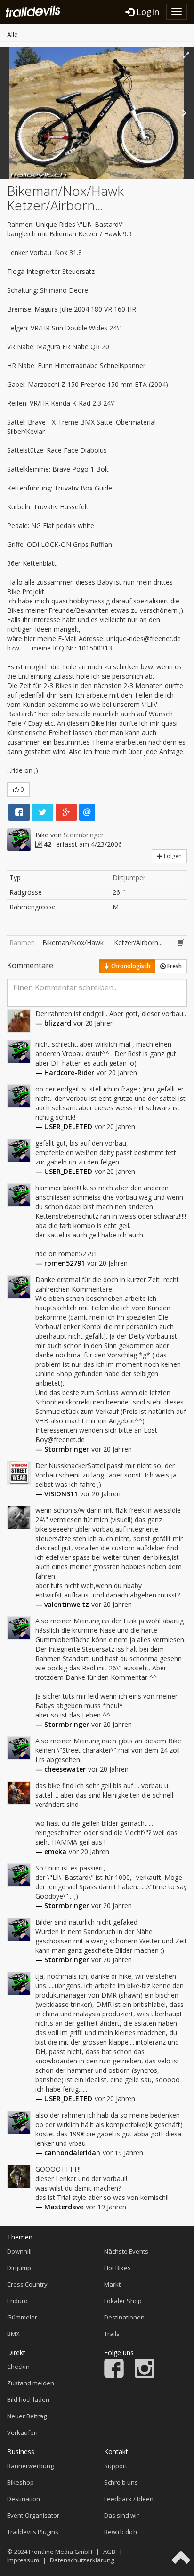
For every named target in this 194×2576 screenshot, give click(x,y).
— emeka (51, 1851)
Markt (112, 2284)
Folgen (172, 856)
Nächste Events (126, 2251)
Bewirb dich (121, 2532)
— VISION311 (57, 1494)
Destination (24, 2499)
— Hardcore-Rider (65, 1072)
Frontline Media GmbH (61, 2552)
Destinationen (124, 2317)
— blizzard (53, 1023)
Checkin (18, 2367)
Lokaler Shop (123, 2301)
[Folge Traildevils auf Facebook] (114, 2376)
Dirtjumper (129, 878)
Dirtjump (19, 2268)
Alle (12, 35)
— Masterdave (59, 2207)
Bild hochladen (28, 2399)
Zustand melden (31, 2383)
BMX (13, 2334)
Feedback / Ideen (129, 2499)
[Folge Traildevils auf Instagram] (145, 2376)
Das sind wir (121, 2515)
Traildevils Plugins (33, 2532)
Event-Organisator (33, 2515)
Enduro (17, 2301)
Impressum (23, 2560)
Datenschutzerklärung (82, 2560)
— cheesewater (61, 1769)
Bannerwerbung (30, 2466)
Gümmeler (22, 2317)
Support (116, 2466)
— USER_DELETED (64, 1127)
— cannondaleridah (68, 2153)
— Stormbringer (62, 1449)
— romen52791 (60, 1263)
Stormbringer (84, 835)
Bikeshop (20, 2482)
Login (147, 12)
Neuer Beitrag (27, 2416)
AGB (109, 2552)
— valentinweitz (62, 1604)
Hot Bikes (117, 2268)
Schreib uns (121, 2482)
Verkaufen (22, 2432)
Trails (112, 2334)
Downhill (19, 2251)
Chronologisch (130, 966)
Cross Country (27, 2284)
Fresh (174, 966)
